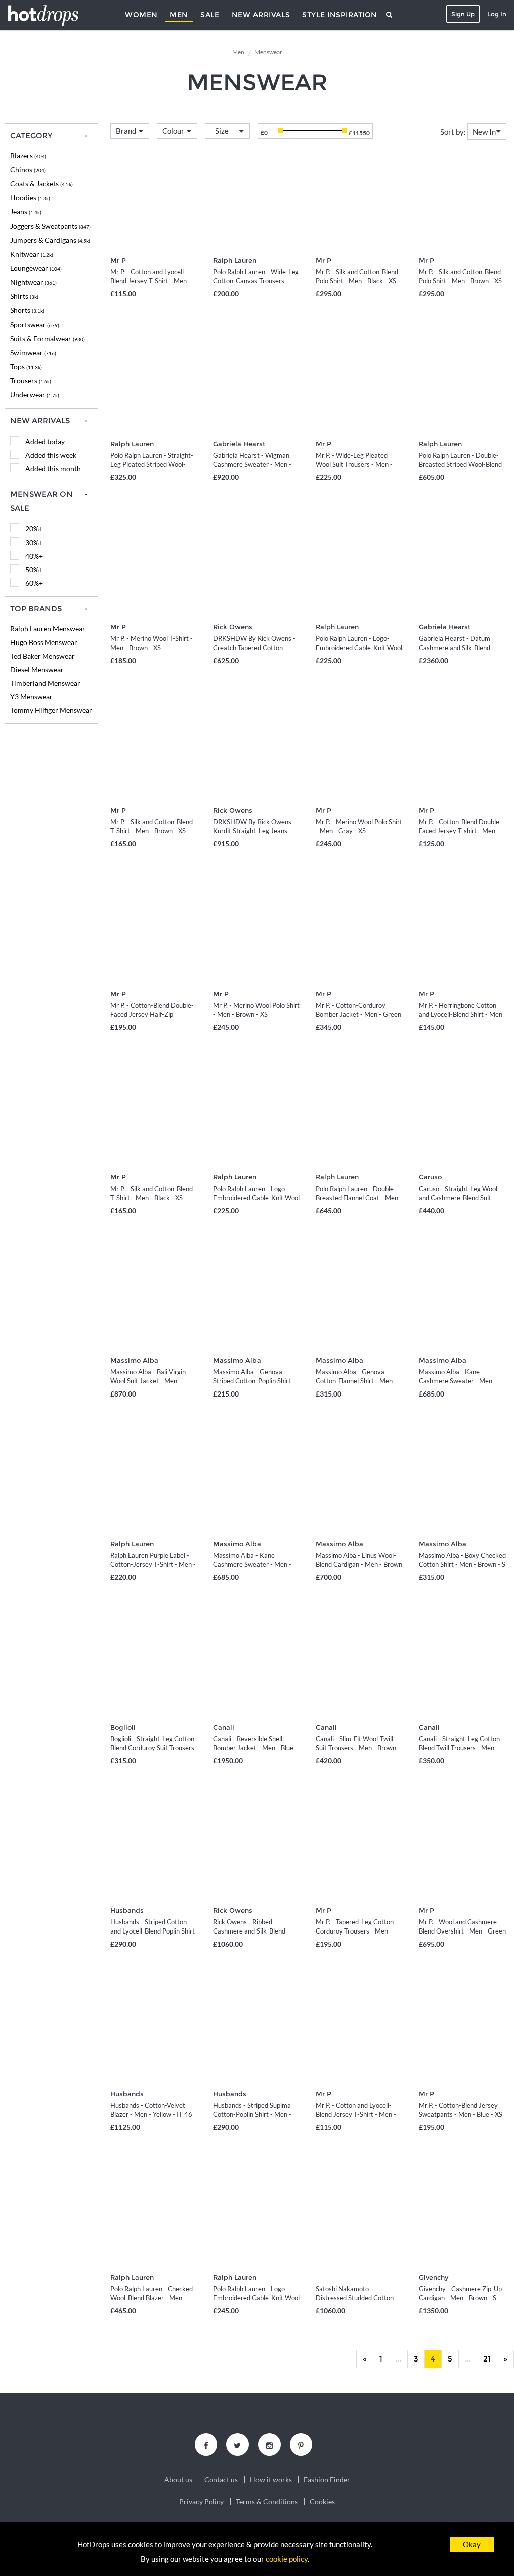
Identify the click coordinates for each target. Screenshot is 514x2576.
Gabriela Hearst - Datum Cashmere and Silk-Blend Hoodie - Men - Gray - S (455, 648)
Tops (26, 366)
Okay (472, 2544)
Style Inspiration (340, 15)
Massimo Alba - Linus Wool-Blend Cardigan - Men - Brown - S (359, 1564)
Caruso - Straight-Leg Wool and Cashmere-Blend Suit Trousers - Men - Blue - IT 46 (460, 1198)
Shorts (27, 310)
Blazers (28, 155)
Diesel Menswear (37, 669)
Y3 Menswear (31, 696)
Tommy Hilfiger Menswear (51, 710)
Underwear (35, 395)
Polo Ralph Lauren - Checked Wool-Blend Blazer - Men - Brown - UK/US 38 (152, 2298)
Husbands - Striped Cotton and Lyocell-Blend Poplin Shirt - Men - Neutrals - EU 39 (153, 1931)
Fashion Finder (327, 2480)
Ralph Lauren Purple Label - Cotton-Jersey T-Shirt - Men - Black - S (153, 1564)
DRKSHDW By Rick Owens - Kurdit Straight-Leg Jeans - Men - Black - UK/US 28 (254, 831)
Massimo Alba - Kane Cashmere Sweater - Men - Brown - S (252, 1564)
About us (178, 2480)
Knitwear (32, 254)
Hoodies (30, 198)
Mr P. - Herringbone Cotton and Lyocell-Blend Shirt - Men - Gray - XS (461, 1014)
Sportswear (35, 324)
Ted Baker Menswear (42, 656)
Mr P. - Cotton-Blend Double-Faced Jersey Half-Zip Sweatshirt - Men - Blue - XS (152, 1014)
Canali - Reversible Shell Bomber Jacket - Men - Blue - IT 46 (255, 1748)
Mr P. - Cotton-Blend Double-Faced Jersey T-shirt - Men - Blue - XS (460, 831)
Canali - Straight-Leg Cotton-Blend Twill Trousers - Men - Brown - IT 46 (461, 1748)
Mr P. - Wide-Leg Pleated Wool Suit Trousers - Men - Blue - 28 (354, 464)
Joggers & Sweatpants (50, 226)
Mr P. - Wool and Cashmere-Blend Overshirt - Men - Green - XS (462, 1931)
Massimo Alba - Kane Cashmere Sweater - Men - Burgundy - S (458, 1381)
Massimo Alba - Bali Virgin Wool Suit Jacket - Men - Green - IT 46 (148, 1381)
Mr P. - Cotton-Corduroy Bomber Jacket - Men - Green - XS (358, 1014)
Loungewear (36, 268)
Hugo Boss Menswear (44, 642)
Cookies (322, 2502)
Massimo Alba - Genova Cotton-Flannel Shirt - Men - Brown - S (356, 1381)
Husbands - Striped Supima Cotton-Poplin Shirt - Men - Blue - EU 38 (252, 2114)
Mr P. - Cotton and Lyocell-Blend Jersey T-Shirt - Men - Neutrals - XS (151, 281)
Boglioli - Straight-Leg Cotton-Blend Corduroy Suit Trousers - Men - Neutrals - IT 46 (154, 1748)
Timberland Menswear (45, 683)
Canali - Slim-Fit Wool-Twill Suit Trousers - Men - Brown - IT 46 (358, 1748)
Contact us (221, 2480)
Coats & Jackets (41, 184)
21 (487, 2359)
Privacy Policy (202, 2502)
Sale (210, 15)
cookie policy (287, 2559)
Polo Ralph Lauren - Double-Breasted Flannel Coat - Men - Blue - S (359, 1198)
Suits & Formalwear (47, 338)
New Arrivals (261, 15)
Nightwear (33, 282)
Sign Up (463, 14)
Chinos (28, 170)
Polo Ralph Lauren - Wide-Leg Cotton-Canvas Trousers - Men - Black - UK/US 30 (256, 281)
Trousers (31, 381)
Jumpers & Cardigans (50, 240)
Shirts (24, 296)
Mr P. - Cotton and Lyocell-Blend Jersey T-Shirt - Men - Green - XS (356, 2114)
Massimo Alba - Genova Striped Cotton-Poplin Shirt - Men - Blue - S (254, 1381)
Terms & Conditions (267, 2502)
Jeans (26, 212)
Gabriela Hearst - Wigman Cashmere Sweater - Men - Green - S (252, 464)
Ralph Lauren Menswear (48, 629)
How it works (271, 2480)
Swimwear (33, 352)
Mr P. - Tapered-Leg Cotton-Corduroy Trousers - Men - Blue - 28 (356, 1931)
